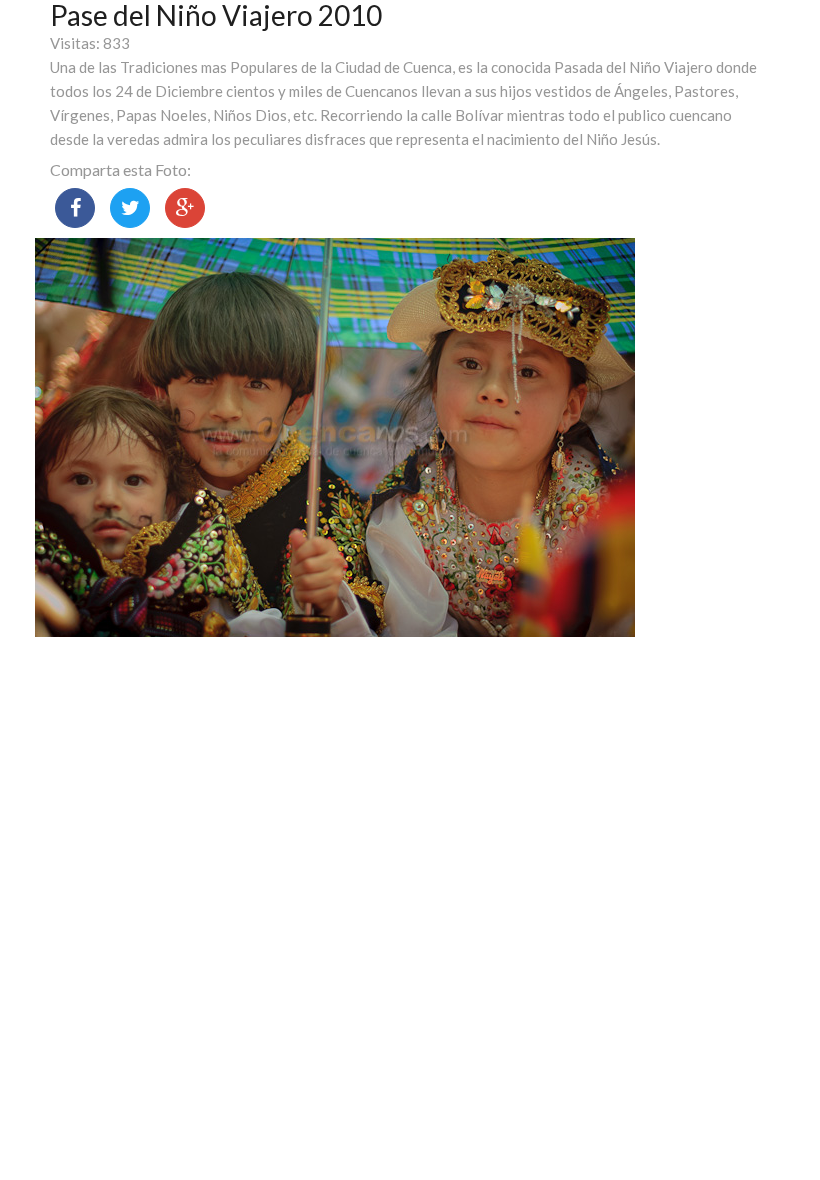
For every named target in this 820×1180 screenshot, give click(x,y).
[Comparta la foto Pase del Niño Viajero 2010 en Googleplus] (185, 208)
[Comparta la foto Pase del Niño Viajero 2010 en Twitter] (130, 208)
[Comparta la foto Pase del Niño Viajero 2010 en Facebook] (75, 208)
